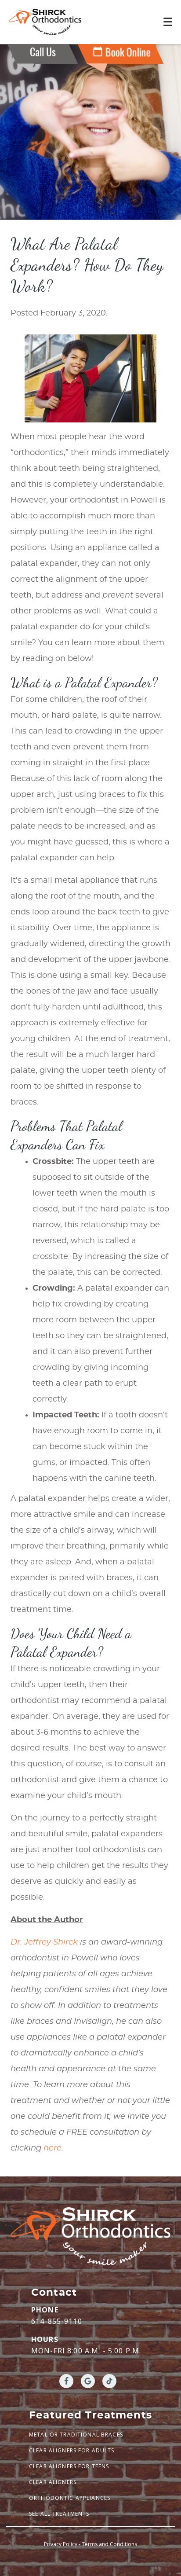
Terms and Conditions (109, 2544)
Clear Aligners (53, 2482)
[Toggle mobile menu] (168, 22)
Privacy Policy (61, 2544)
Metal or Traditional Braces (76, 2435)
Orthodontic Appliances (70, 2498)
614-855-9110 (57, 2321)
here (52, 2148)
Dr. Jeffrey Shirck (44, 1942)
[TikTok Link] (109, 2381)
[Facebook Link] (66, 2381)
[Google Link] (88, 2381)
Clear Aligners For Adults (72, 2450)
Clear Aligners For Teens (69, 2466)
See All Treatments (59, 2514)
